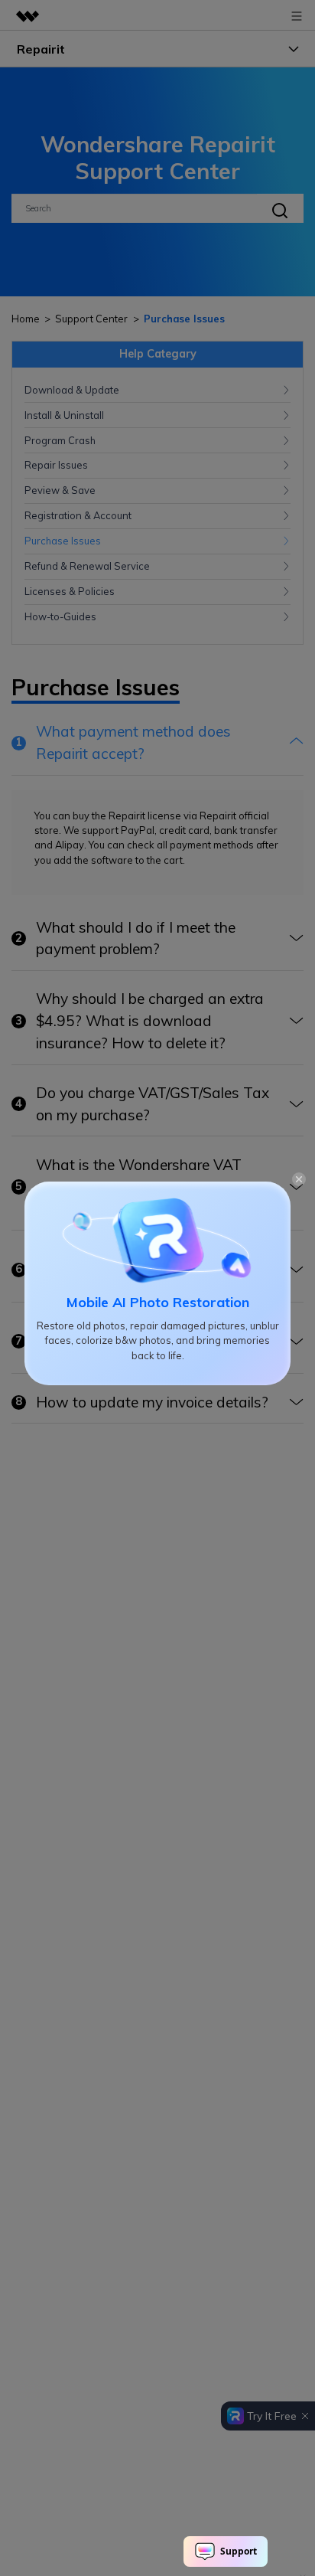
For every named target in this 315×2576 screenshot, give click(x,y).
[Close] (299, 1178)
